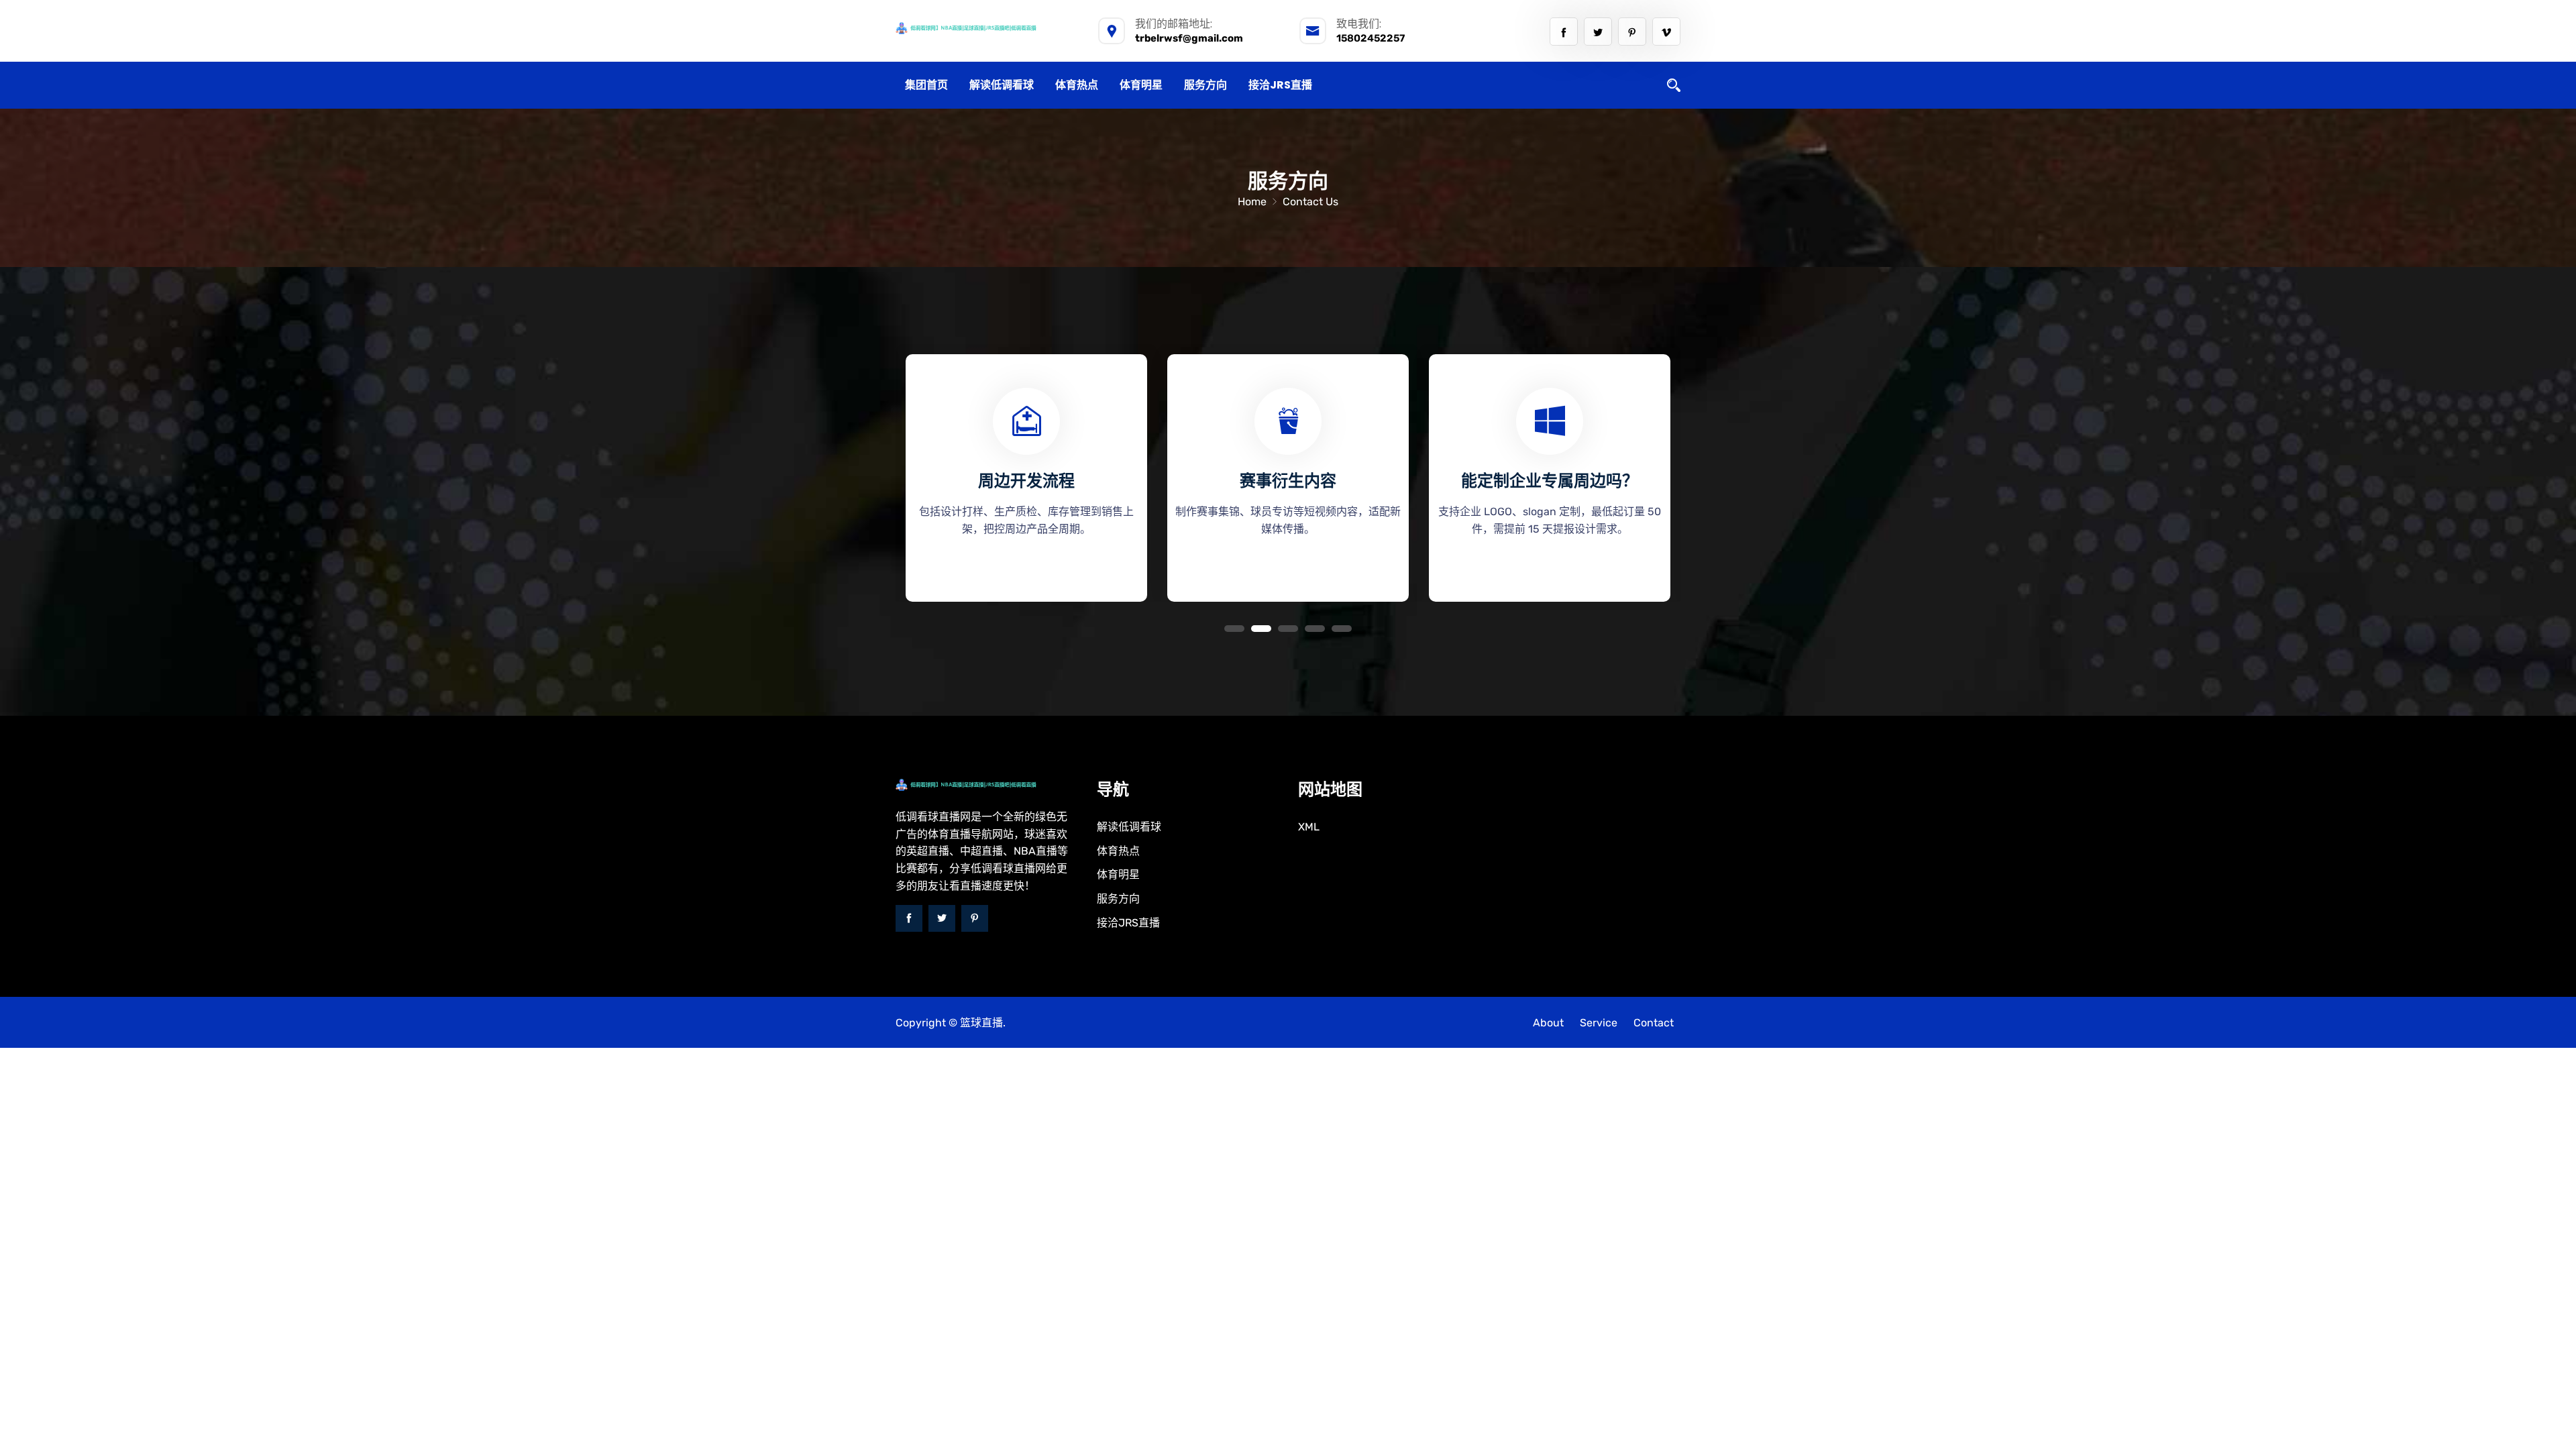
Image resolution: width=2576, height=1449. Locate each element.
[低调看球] (986, 28)
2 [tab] (1261, 629)
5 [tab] (1342, 629)
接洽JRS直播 (1280, 85)
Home (1252, 202)
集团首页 (926, 85)
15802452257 (1371, 38)
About (1548, 1023)
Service (1599, 1023)
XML (1309, 827)
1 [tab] (1234, 629)
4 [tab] (1315, 629)
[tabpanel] (1026, 473)
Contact (1654, 1023)
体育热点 (1077, 85)
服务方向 (1205, 85)
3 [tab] (1288, 629)
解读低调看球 (1002, 85)
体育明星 (1141, 85)
